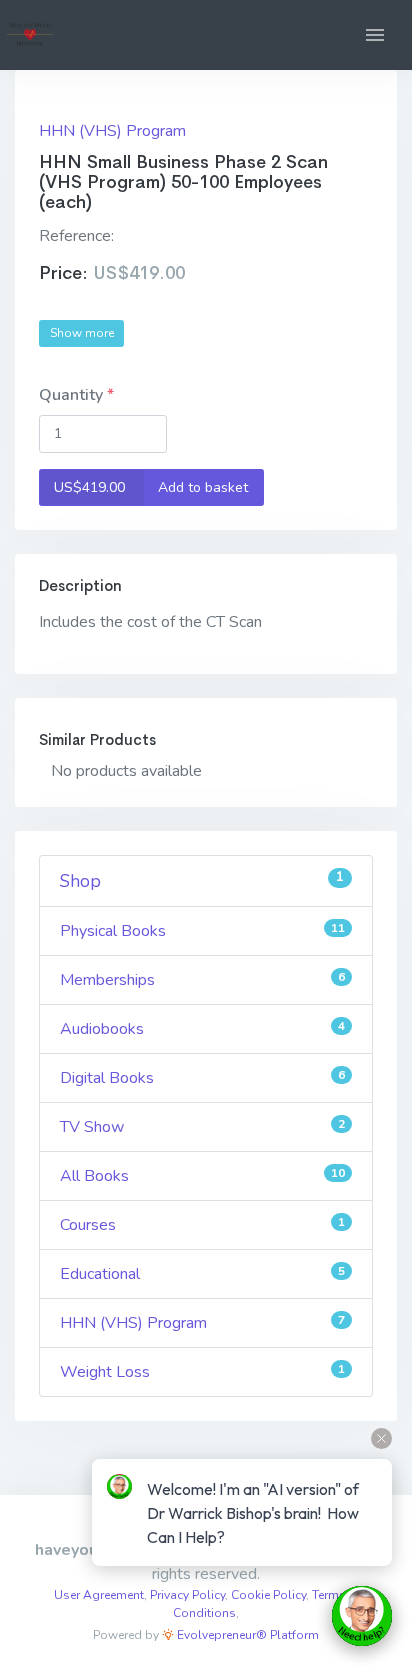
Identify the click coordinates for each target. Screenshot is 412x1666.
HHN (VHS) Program (112, 131)
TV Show (202, 1127)
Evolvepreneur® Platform (246, 1635)
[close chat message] (381, 1438)
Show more (82, 333)
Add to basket (151, 487)
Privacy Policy (187, 1595)
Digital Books (202, 1078)
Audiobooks (202, 1029)
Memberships (202, 980)
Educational (202, 1274)
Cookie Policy (268, 1595)
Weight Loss (202, 1372)
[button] (375, 35)
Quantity (73, 395)
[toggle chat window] (362, 1616)
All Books (202, 1176)
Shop (202, 880)
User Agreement (99, 1595)
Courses (202, 1225)
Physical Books (202, 931)
